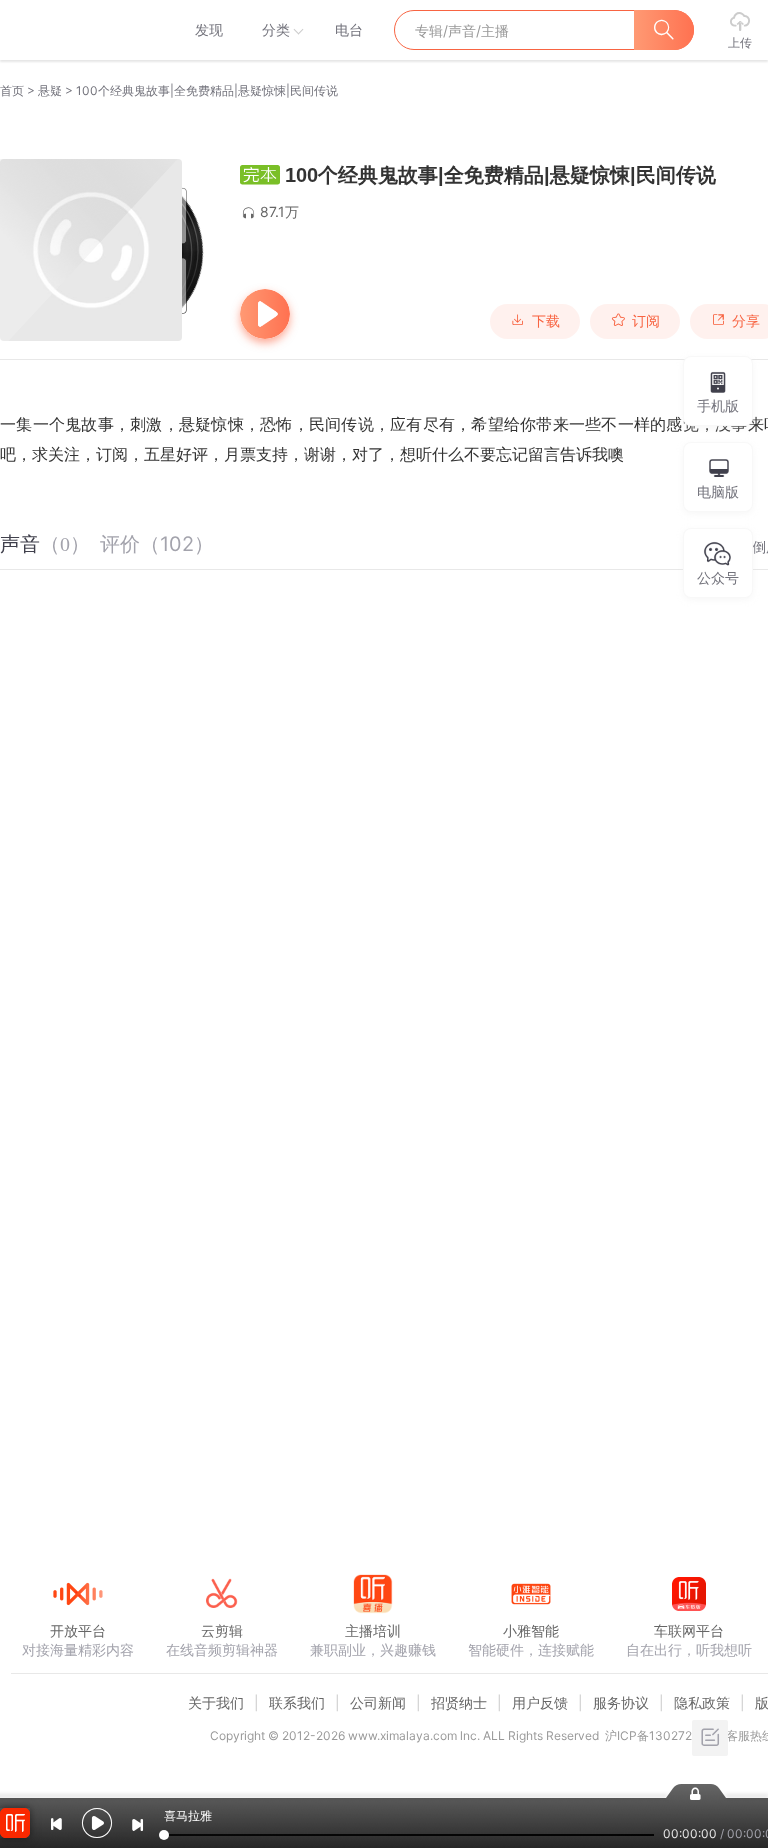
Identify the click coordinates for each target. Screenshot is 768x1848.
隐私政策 (702, 1702)
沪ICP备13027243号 (662, 1735)
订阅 (646, 321)
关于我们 (216, 1702)
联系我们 (297, 1702)
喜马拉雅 (77, 30)
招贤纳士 (459, 1702)
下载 (546, 321)
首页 (12, 90)
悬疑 (50, 90)
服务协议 (621, 1702)
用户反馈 (540, 1702)
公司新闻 (378, 1702)
